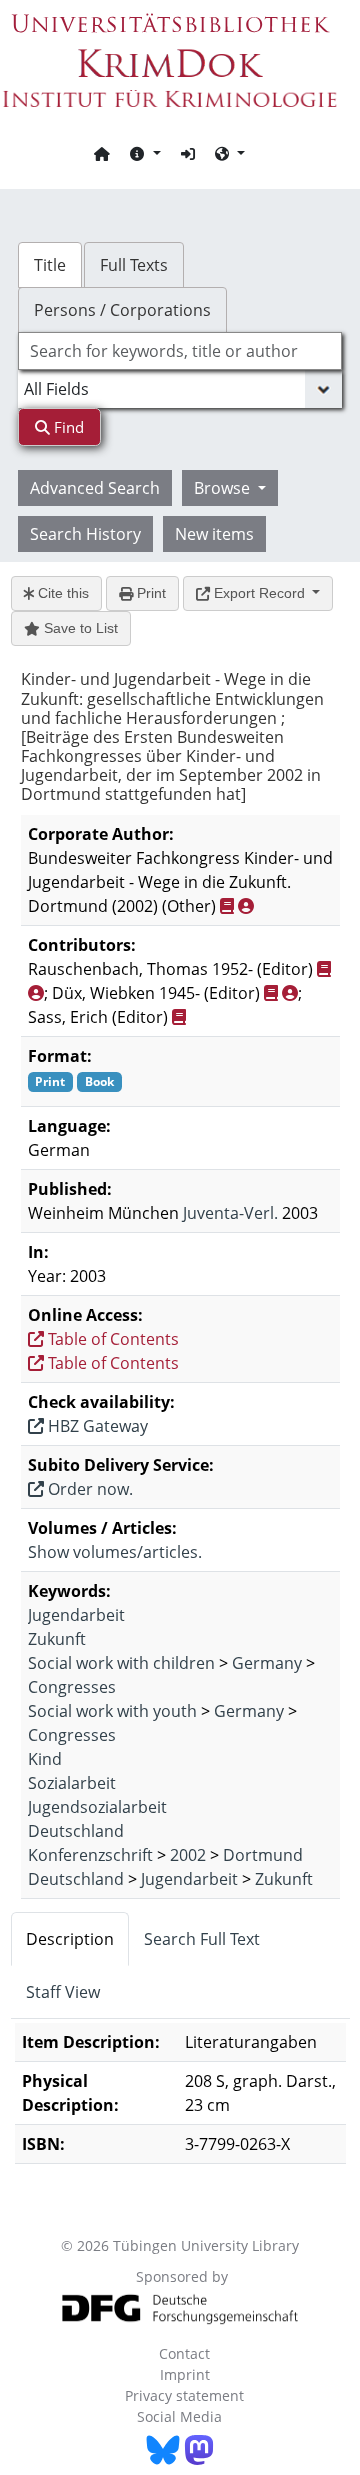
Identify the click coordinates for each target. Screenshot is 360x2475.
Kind (45, 1759)
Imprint (185, 2374)
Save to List (79, 628)
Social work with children (121, 1663)
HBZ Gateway (96, 1426)
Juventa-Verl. (230, 1213)
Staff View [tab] (63, 1992)
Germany (267, 1663)
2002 (188, 1855)
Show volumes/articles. (115, 1552)
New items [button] (214, 534)
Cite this (61, 593)
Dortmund (263, 1855)
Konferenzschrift (90, 1855)
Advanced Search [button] (95, 488)
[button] (145, 153)
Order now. (88, 1489)
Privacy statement (184, 2395)
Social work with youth (112, 1711)
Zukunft (57, 1639)
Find (67, 427)
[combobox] (180, 351)
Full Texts (134, 265)
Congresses (72, 1687)
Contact (184, 2353)
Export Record (259, 593)
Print (149, 593)
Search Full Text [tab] (202, 1939)
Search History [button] (85, 534)
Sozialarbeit (72, 1783)
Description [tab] (70, 1939)
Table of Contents (111, 1339)
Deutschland (76, 1831)
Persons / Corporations (122, 310)
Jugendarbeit (76, 1615)
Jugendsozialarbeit (97, 1807)
